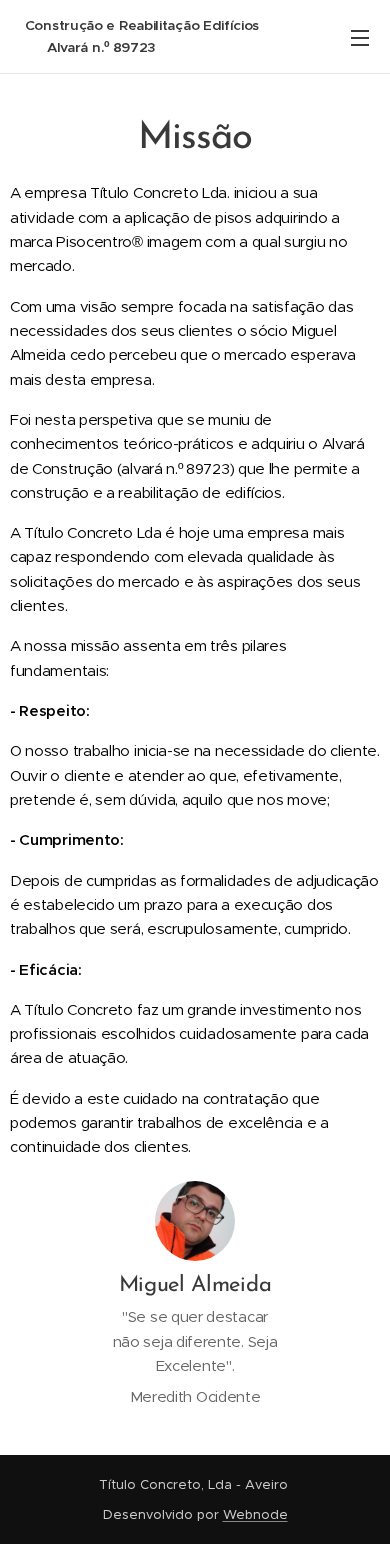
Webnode (255, 1514)
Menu (360, 37)
